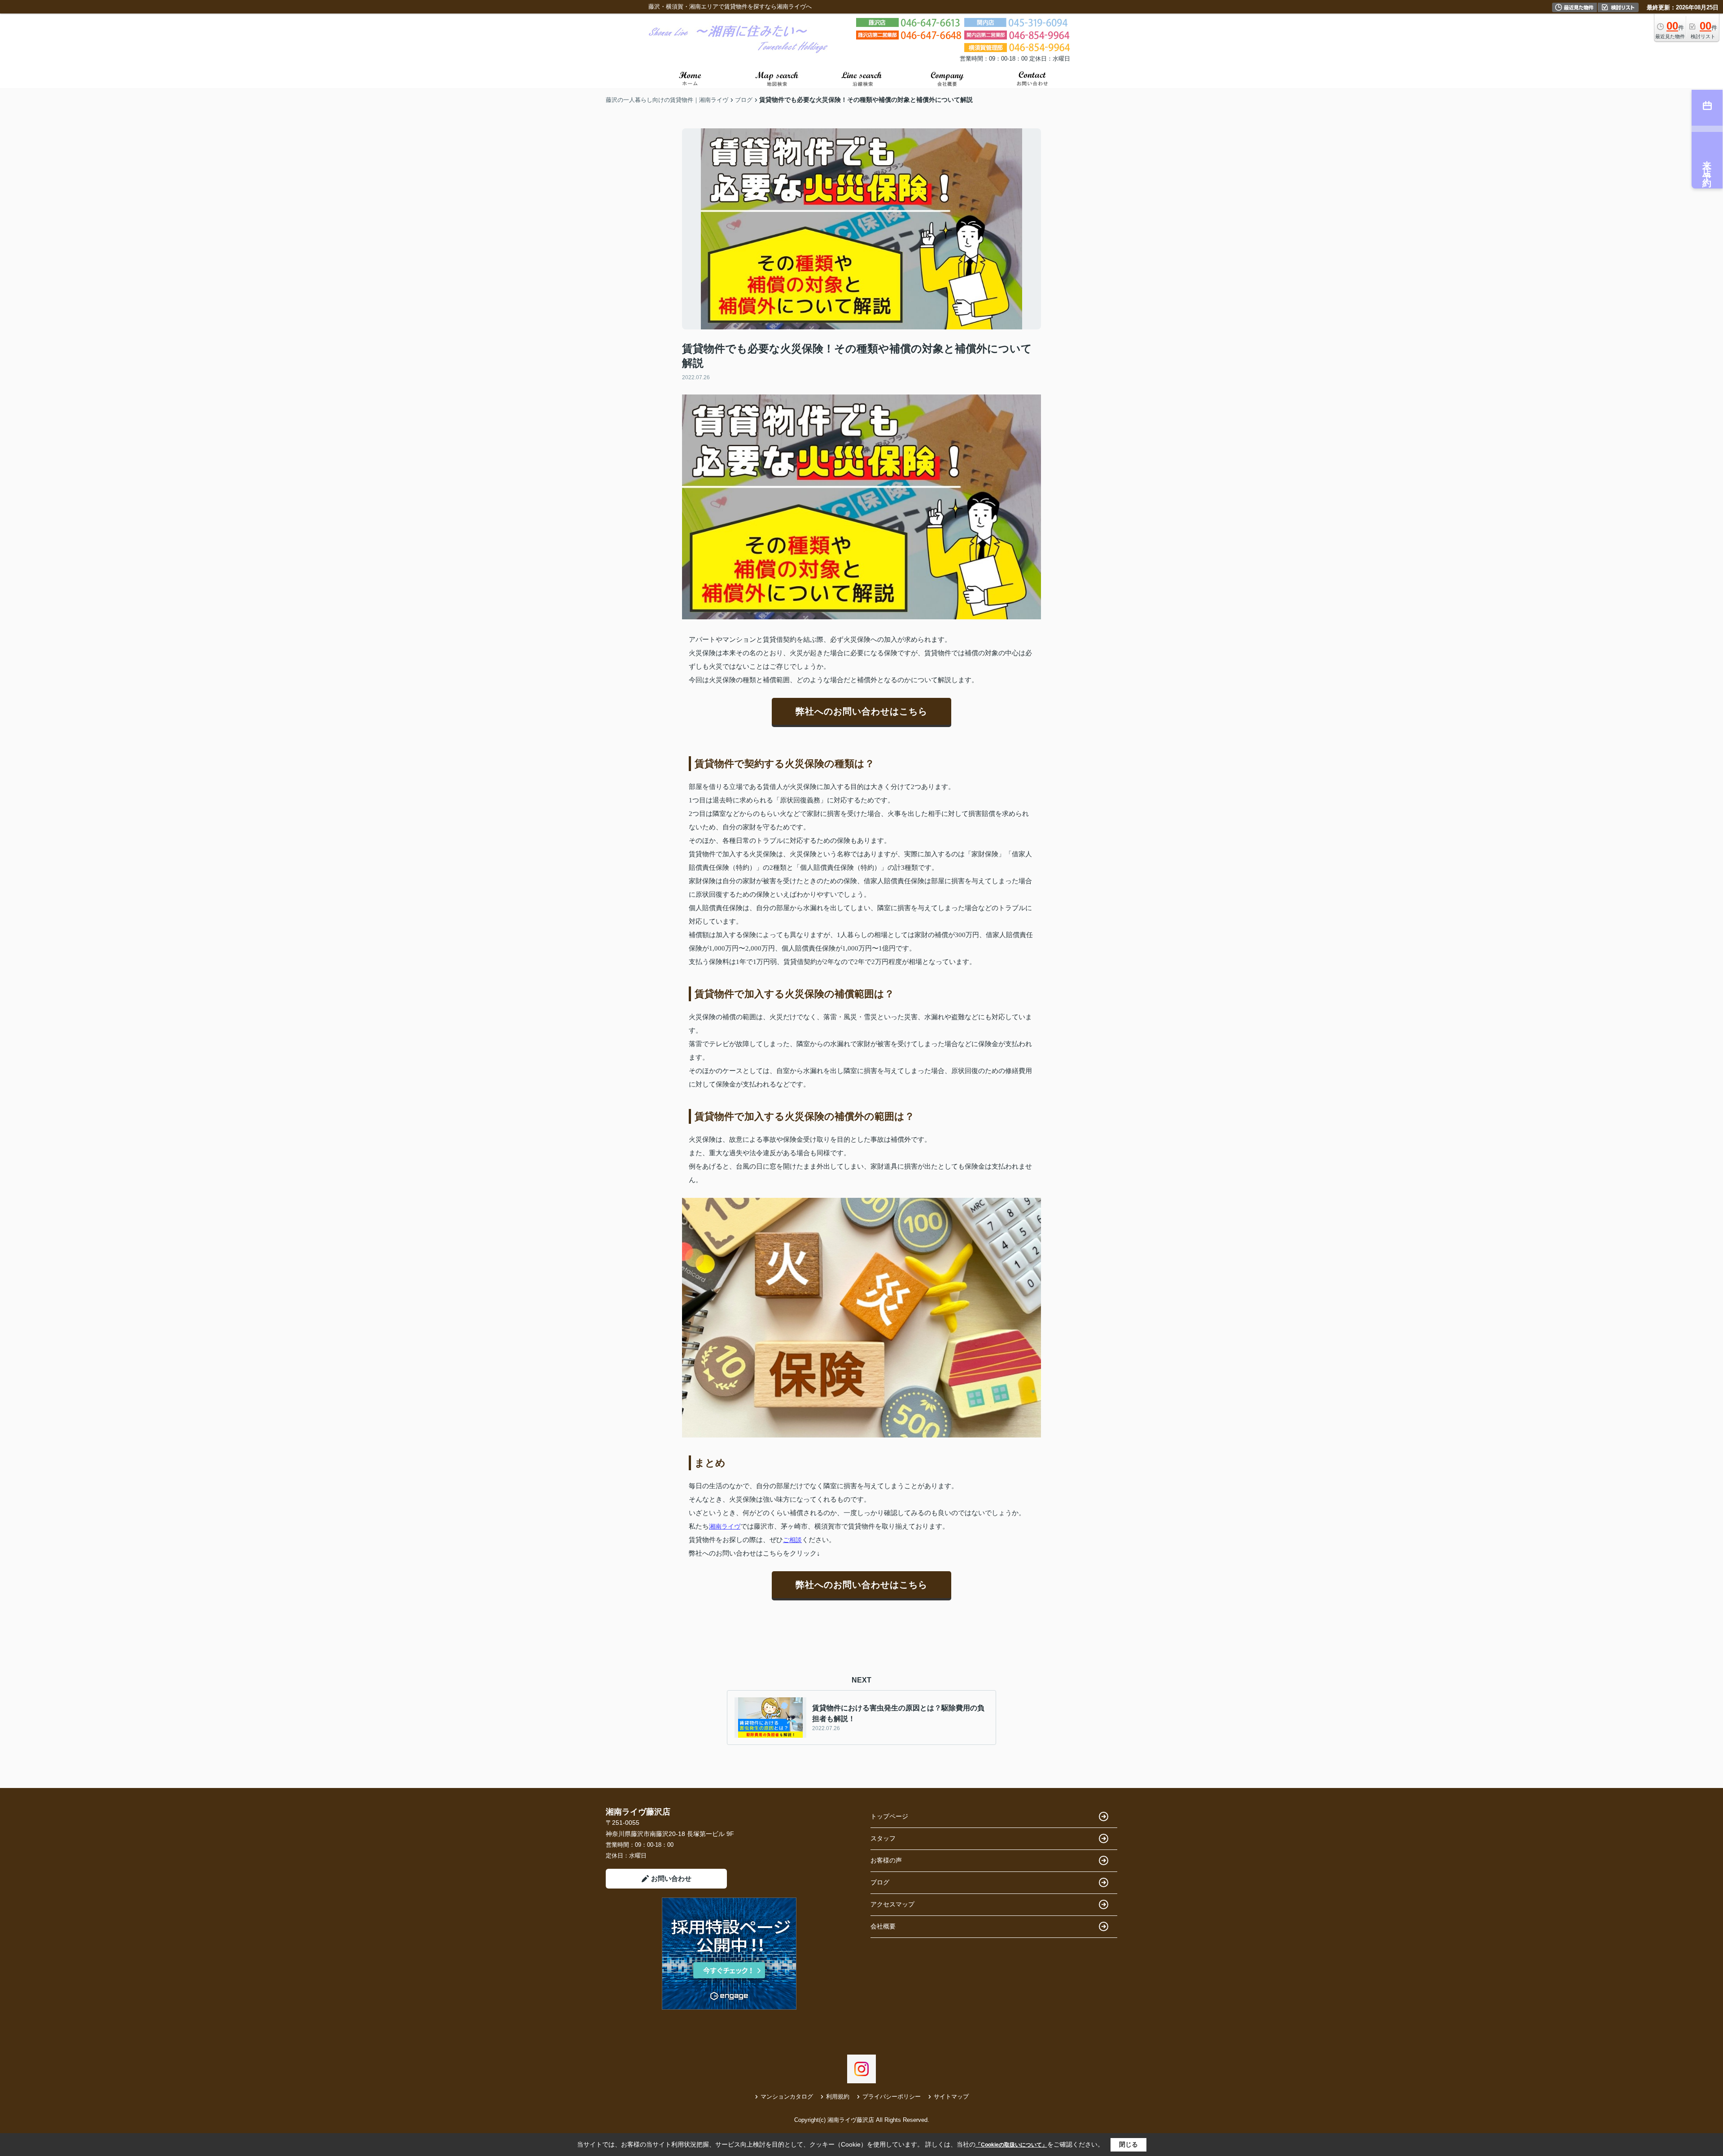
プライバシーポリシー (892, 2097)
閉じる (1128, 2144)
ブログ (880, 1882)
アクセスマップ (892, 1904)
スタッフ (883, 1838)
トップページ (889, 1816)
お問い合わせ (671, 1878)
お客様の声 (886, 1860)
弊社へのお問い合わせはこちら (861, 711)
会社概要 (883, 1926)
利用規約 (838, 2097)
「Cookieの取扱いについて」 (1011, 2145)
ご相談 (792, 1540)
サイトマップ (951, 2097)
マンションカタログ (787, 2097)
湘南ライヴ (725, 1526)
